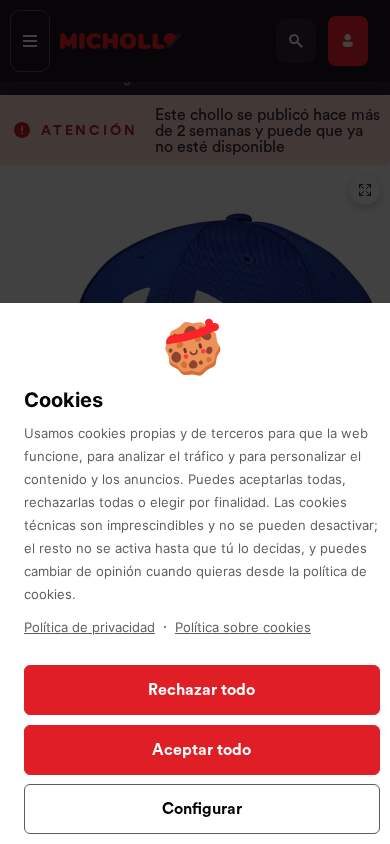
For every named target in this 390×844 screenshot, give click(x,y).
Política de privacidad (89, 627)
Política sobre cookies (243, 627)
